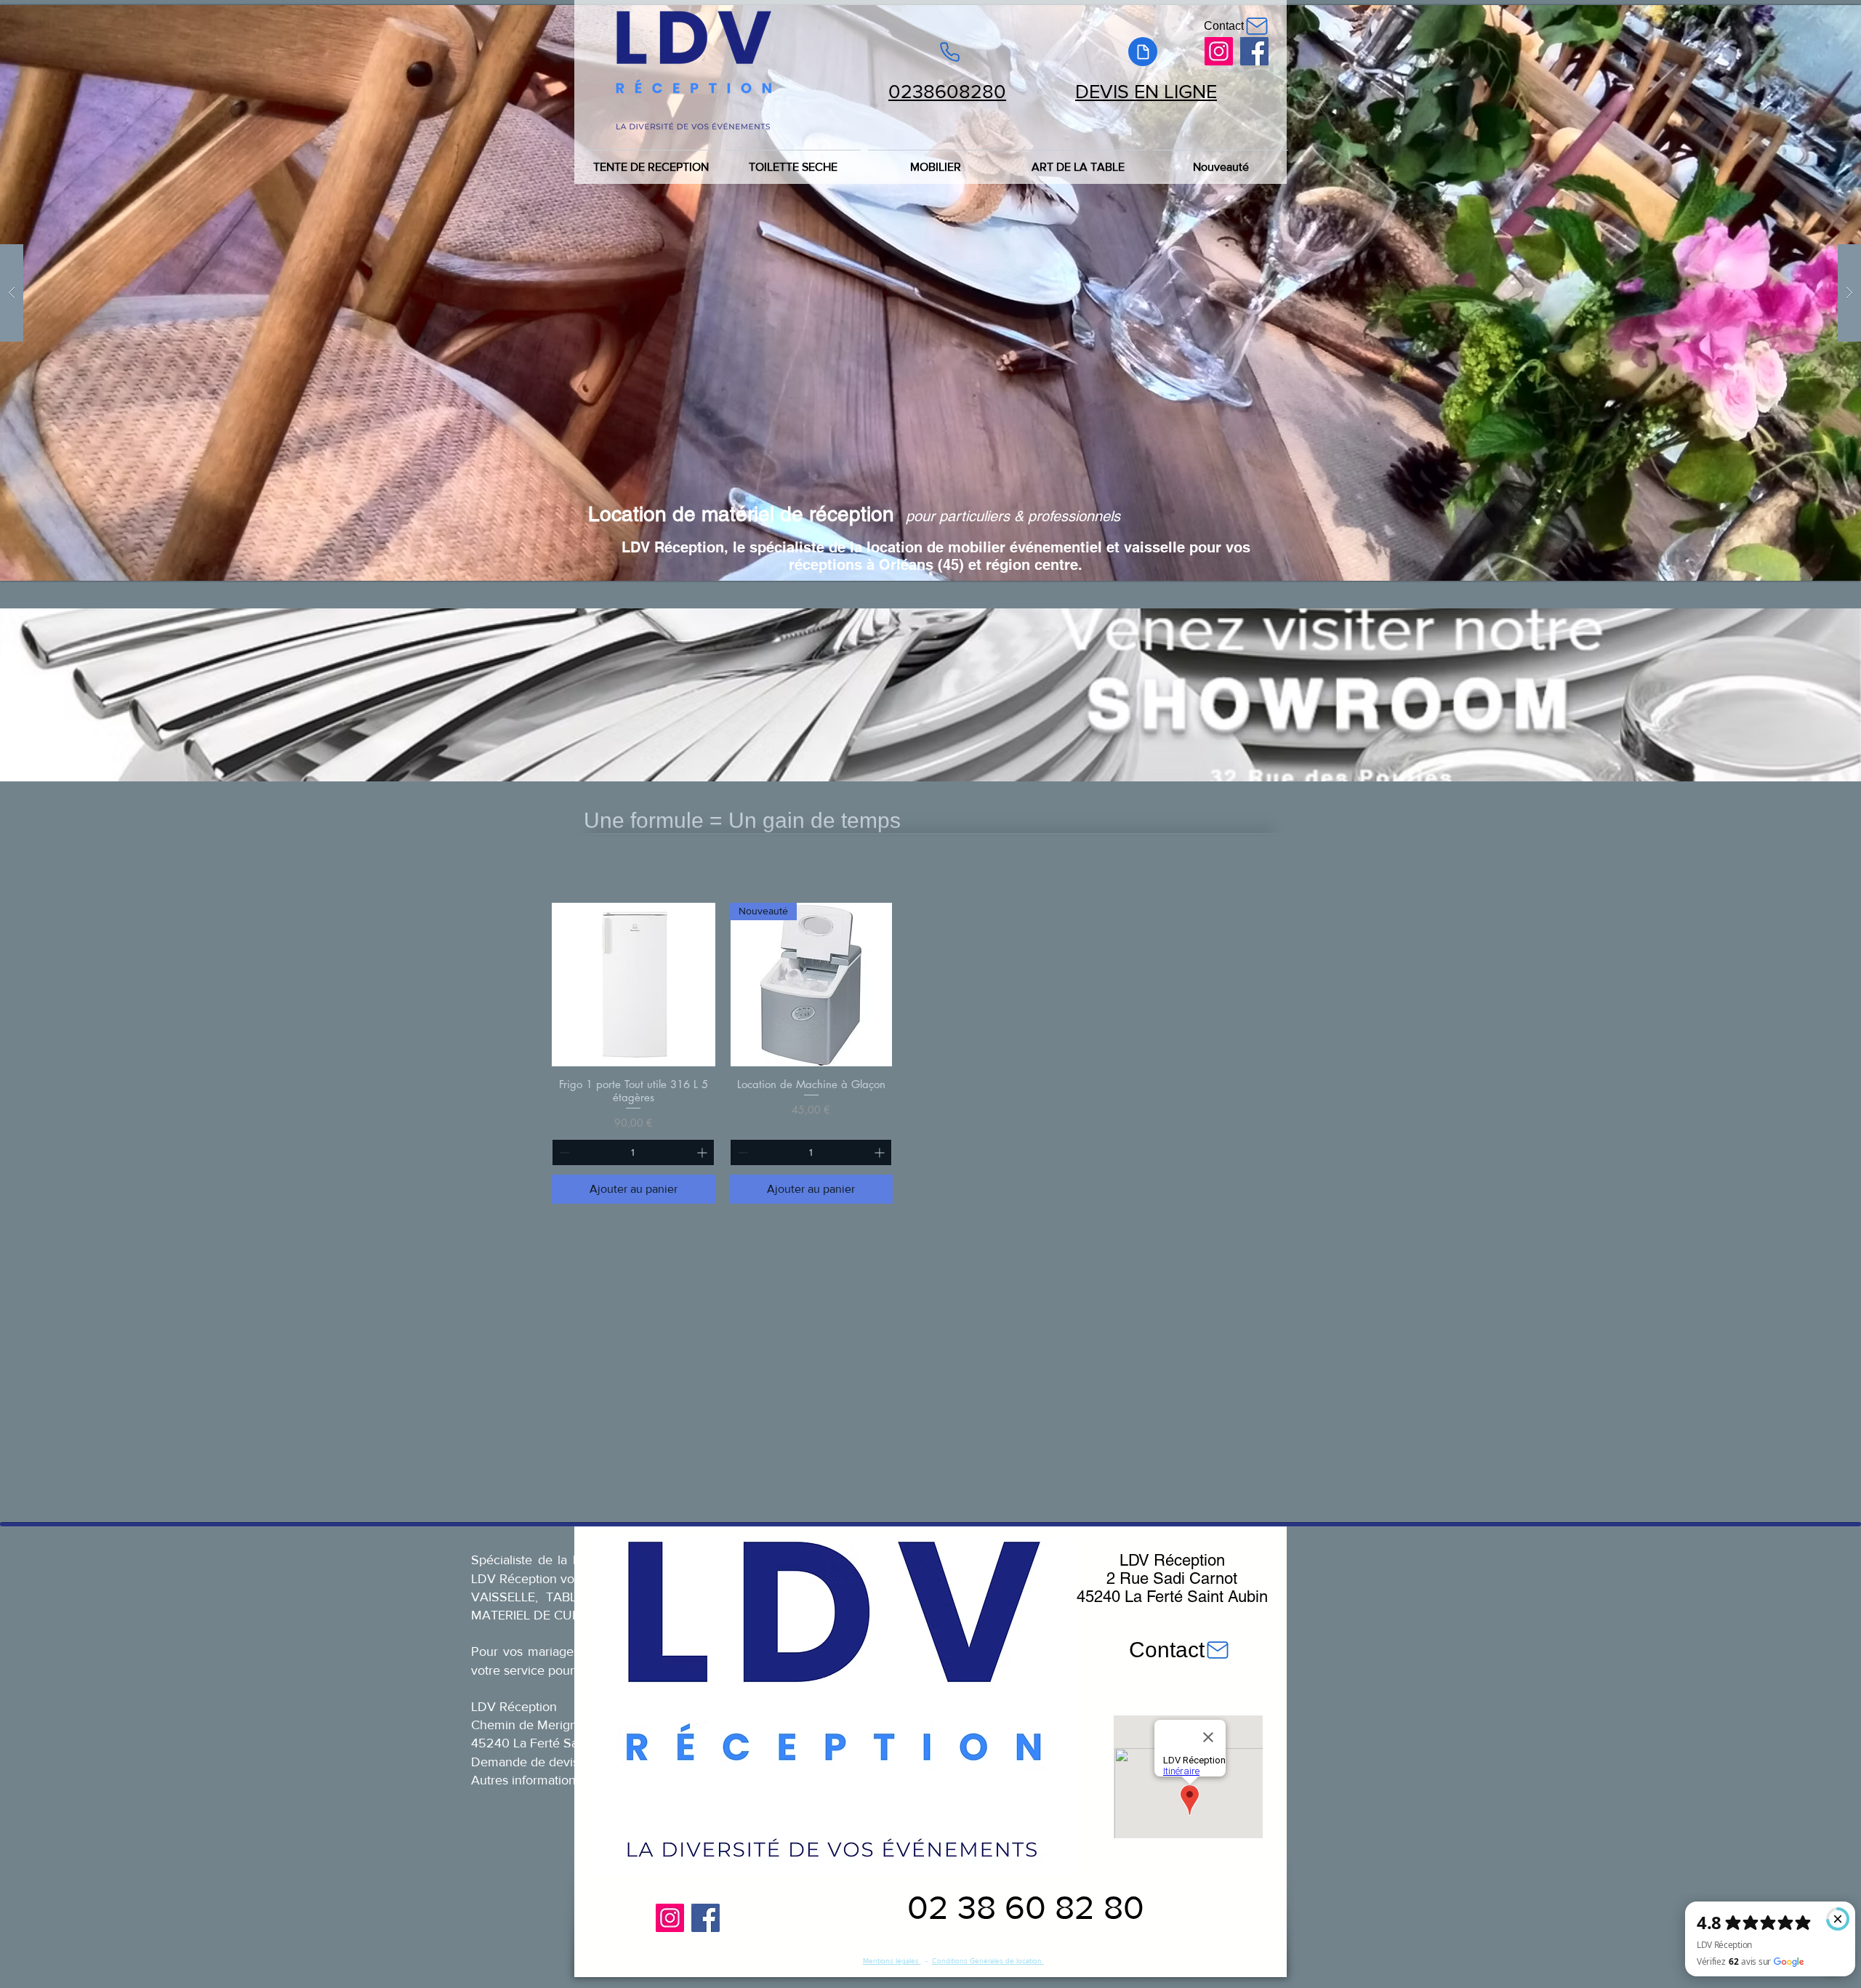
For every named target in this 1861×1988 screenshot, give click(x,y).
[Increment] (703, 1152)
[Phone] (949, 52)
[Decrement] (563, 1152)
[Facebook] (1254, 51)
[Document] (1143, 52)
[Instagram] (1219, 51)
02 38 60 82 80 (1026, 1907)
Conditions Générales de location (988, 1961)
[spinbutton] (633, 1152)
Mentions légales (892, 1961)
